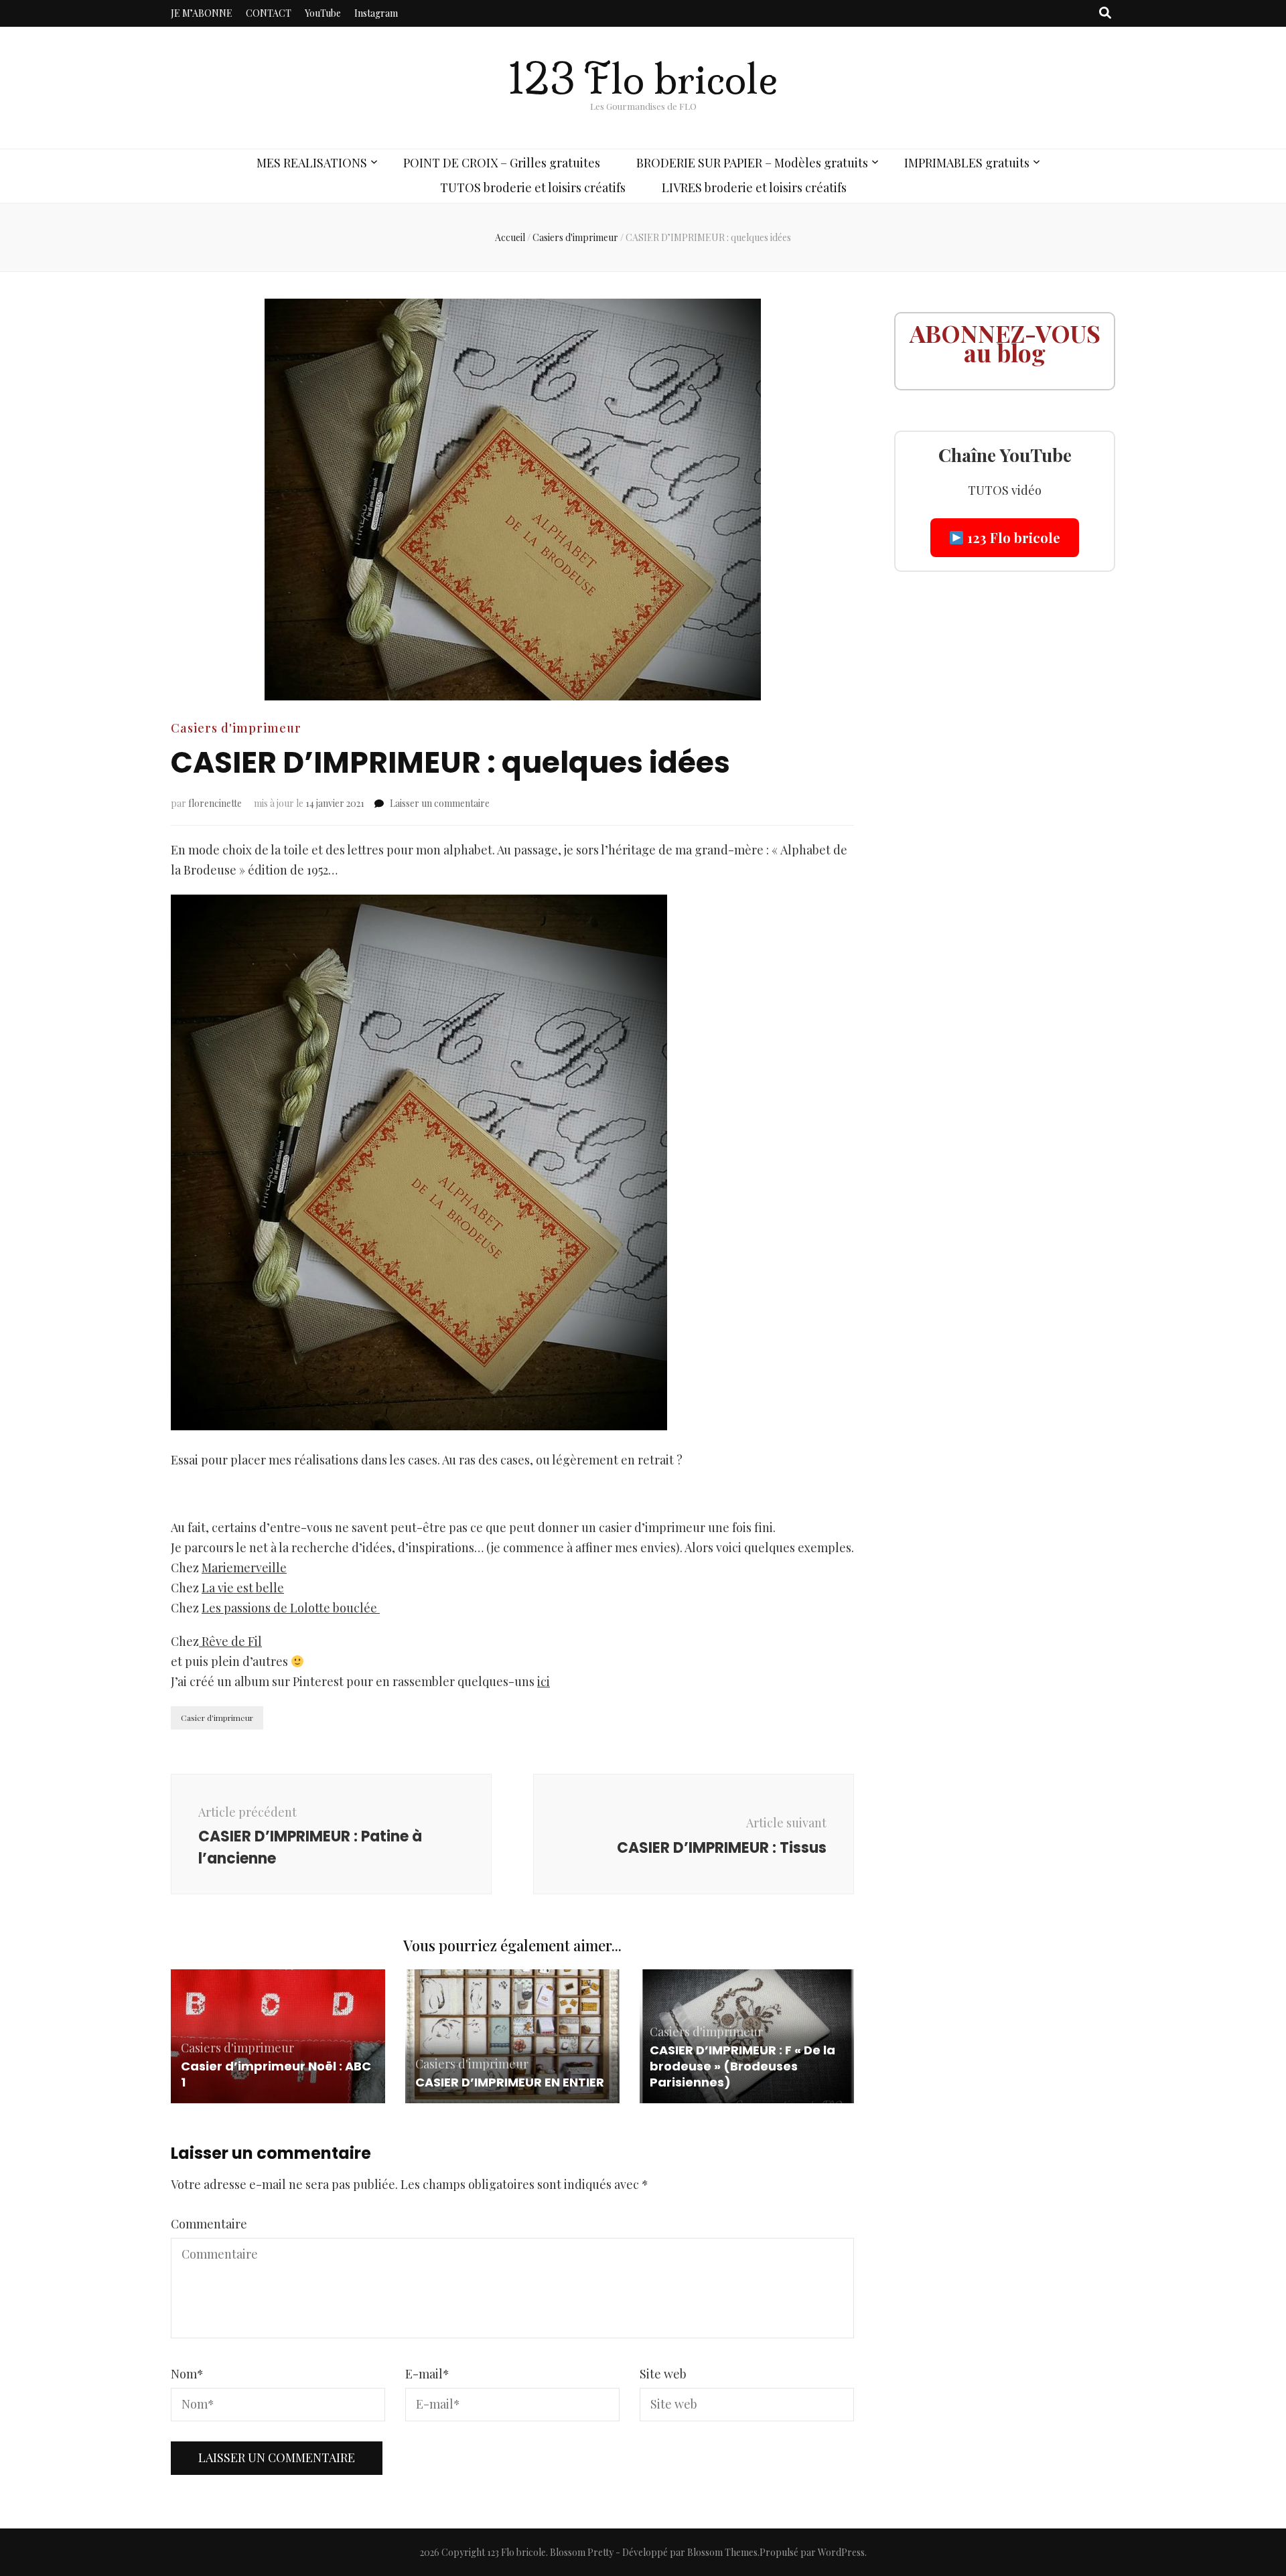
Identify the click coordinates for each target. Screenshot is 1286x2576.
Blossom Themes (722, 2552)
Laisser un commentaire (440, 803)
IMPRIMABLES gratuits (967, 163)
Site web (663, 2374)
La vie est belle (243, 1588)
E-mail (427, 2374)
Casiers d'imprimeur (236, 728)
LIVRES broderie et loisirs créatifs (754, 187)
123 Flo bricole (643, 79)
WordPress (841, 2552)
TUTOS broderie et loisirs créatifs (533, 187)
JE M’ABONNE (202, 13)
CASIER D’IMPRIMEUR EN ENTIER (510, 2082)
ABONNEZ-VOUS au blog (1005, 343)
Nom (187, 2374)
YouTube (323, 13)
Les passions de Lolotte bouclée (291, 1608)
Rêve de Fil (230, 1641)
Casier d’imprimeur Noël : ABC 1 (276, 2074)
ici (544, 1681)
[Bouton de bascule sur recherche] (1105, 13)
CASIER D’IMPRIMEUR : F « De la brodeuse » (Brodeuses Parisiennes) (742, 2066)
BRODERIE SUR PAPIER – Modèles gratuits (752, 163)
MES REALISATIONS (312, 163)
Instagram (376, 13)
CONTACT (269, 13)
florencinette (215, 803)
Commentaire (209, 2224)
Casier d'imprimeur (217, 1718)
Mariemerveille (244, 1568)
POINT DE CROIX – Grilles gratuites (502, 163)
